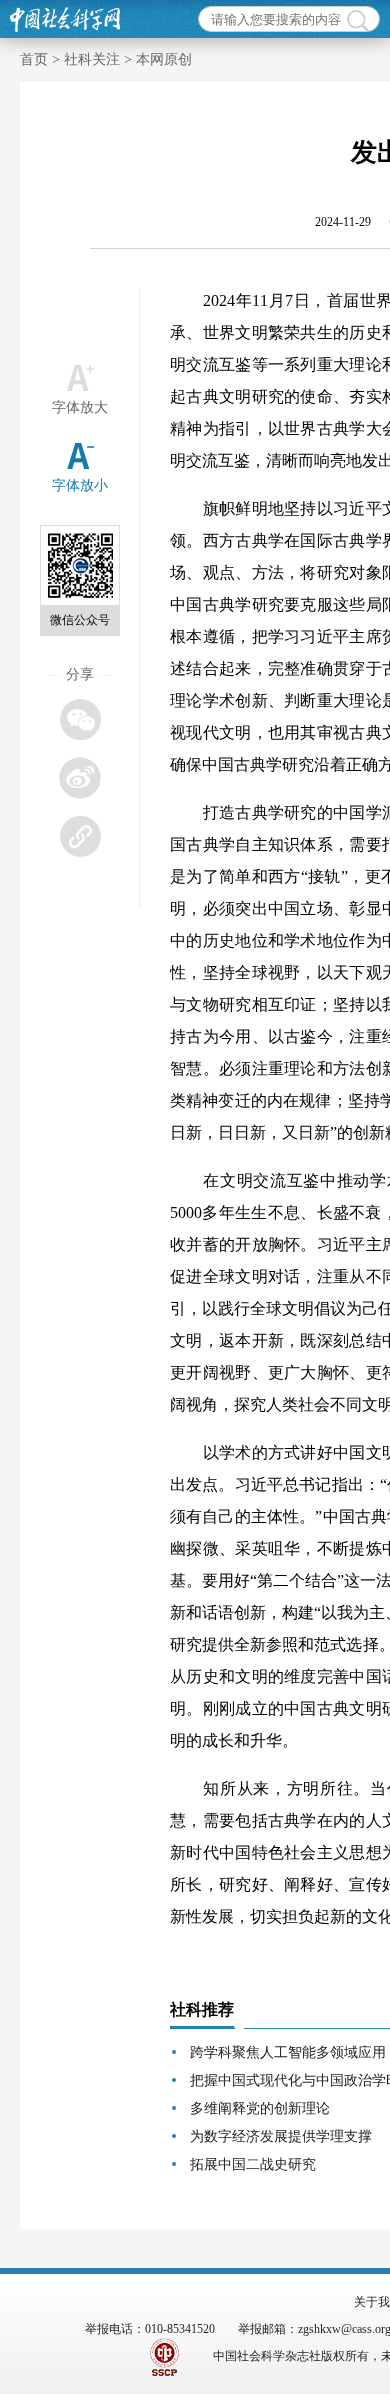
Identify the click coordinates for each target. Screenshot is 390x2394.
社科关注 (92, 59)
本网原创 (164, 59)
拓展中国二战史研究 (253, 2164)
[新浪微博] (79, 777)
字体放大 (80, 407)
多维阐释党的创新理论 (260, 2108)
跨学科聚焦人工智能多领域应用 (288, 2052)
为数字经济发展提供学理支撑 (281, 2136)
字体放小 (80, 485)
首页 (34, 59)
